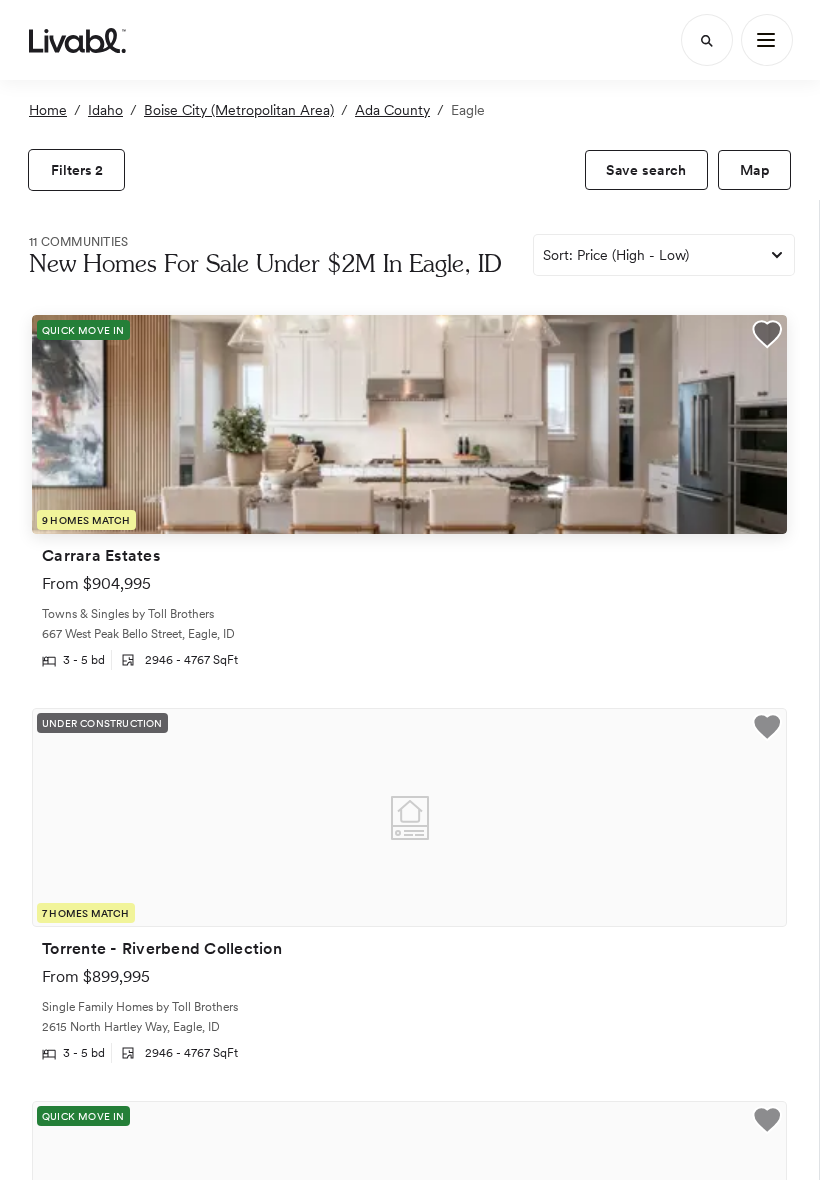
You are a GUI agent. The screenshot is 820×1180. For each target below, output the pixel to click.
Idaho (105, 110)
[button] (767, 336)
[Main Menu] (767, 40)
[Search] (707, 40)
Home (48, 110)
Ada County (392, 110)
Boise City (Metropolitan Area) (239, 110)
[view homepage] (77, 40)
